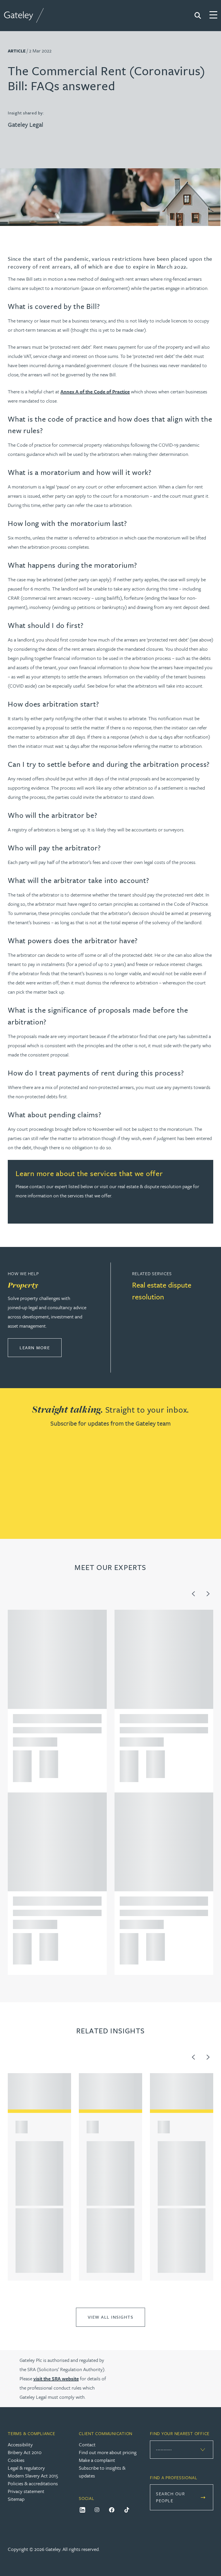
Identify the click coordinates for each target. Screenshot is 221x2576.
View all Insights (111, 2317)
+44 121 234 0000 (20, 1757)
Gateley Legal (25, 124)
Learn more (41, 1347)
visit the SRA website (56, 2378)
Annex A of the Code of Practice (95, 391)
